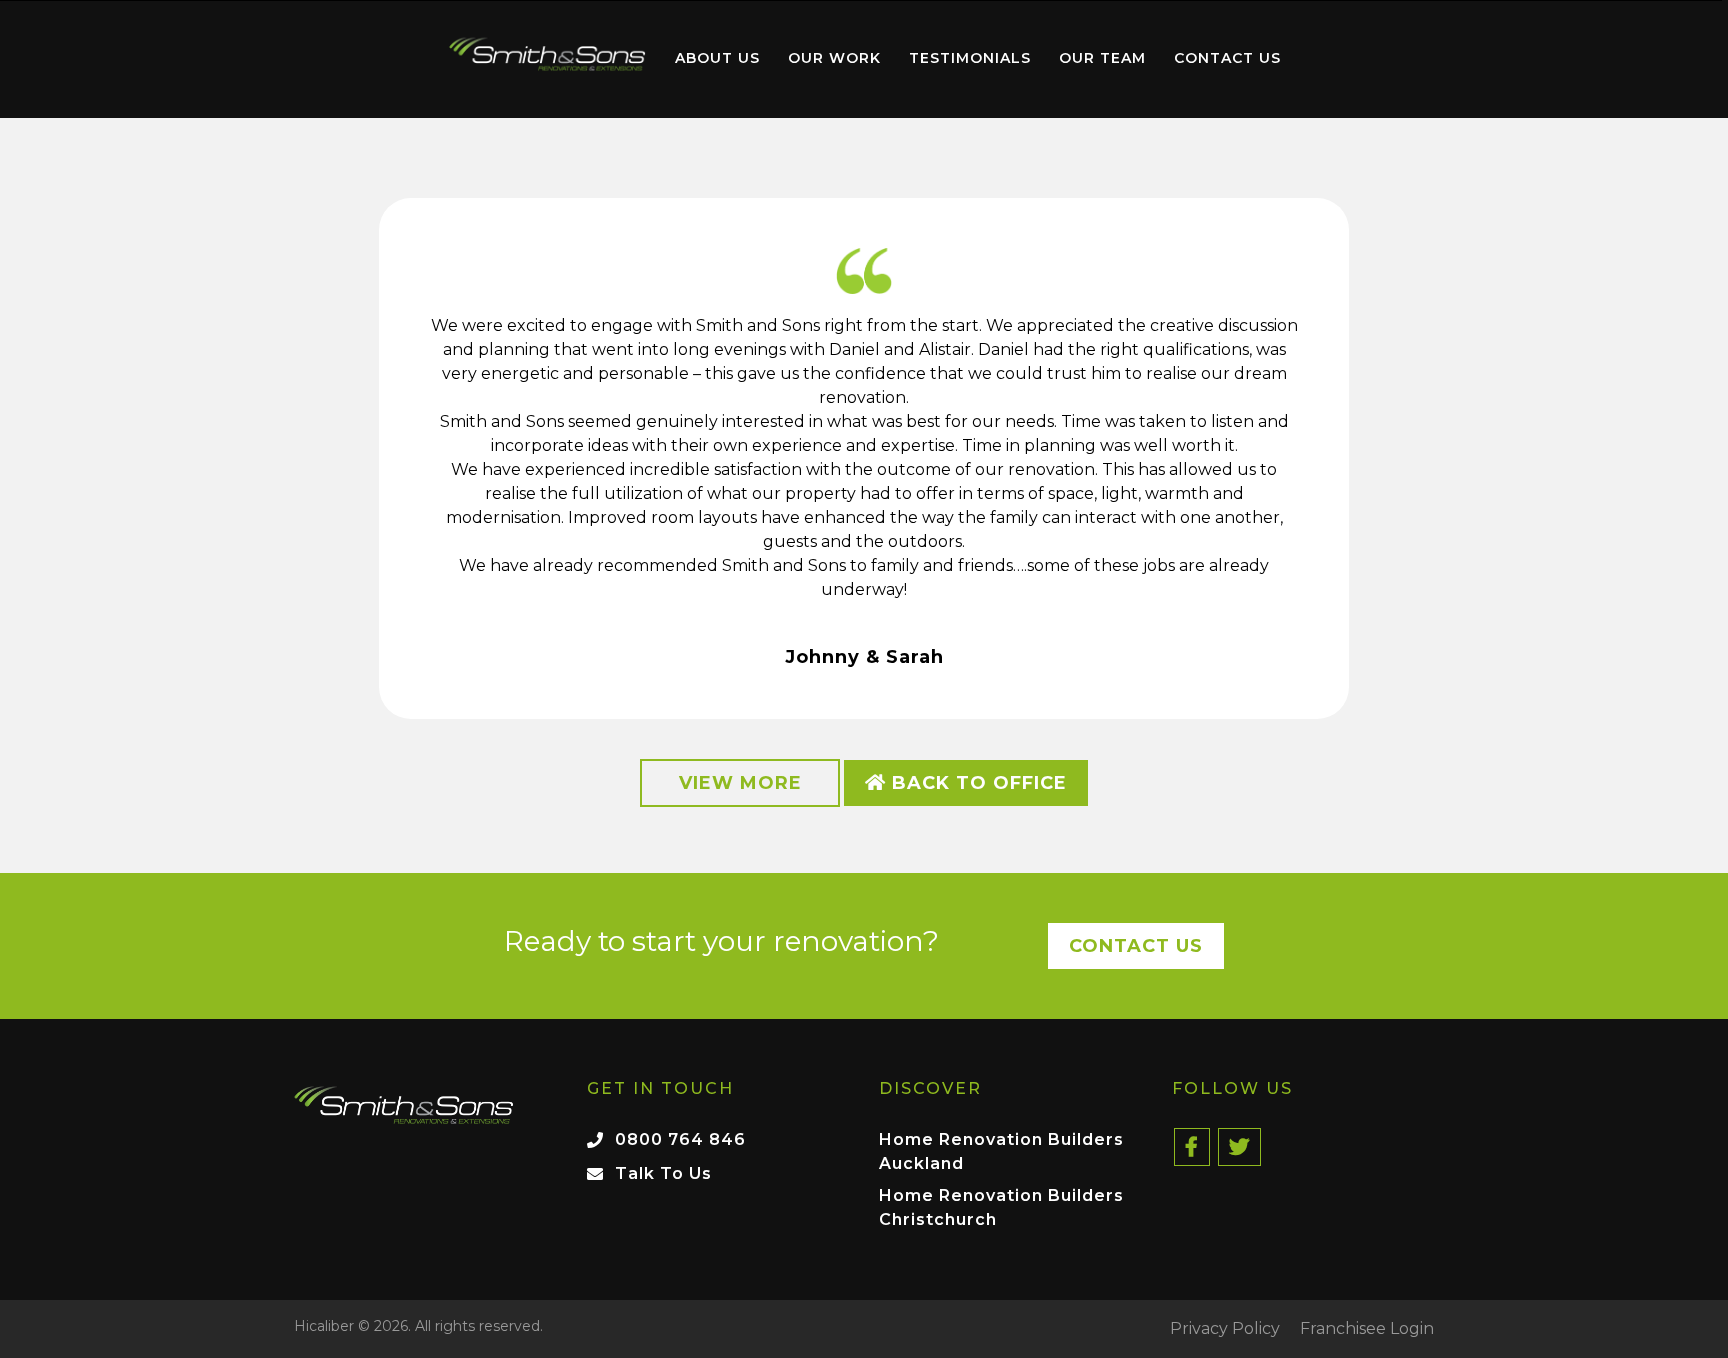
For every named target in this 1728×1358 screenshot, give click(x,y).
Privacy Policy (1225, 1329)
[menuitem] (547, 59)
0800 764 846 (680, 1139)
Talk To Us (663, 1173)
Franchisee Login (1367, 1329)
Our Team (1102, 58)
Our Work (834, 58)
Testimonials (970, 58)
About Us (717, 58)
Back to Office (976, 783)
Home (547, 54)
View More (740, 783)
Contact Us (1227, 58)
